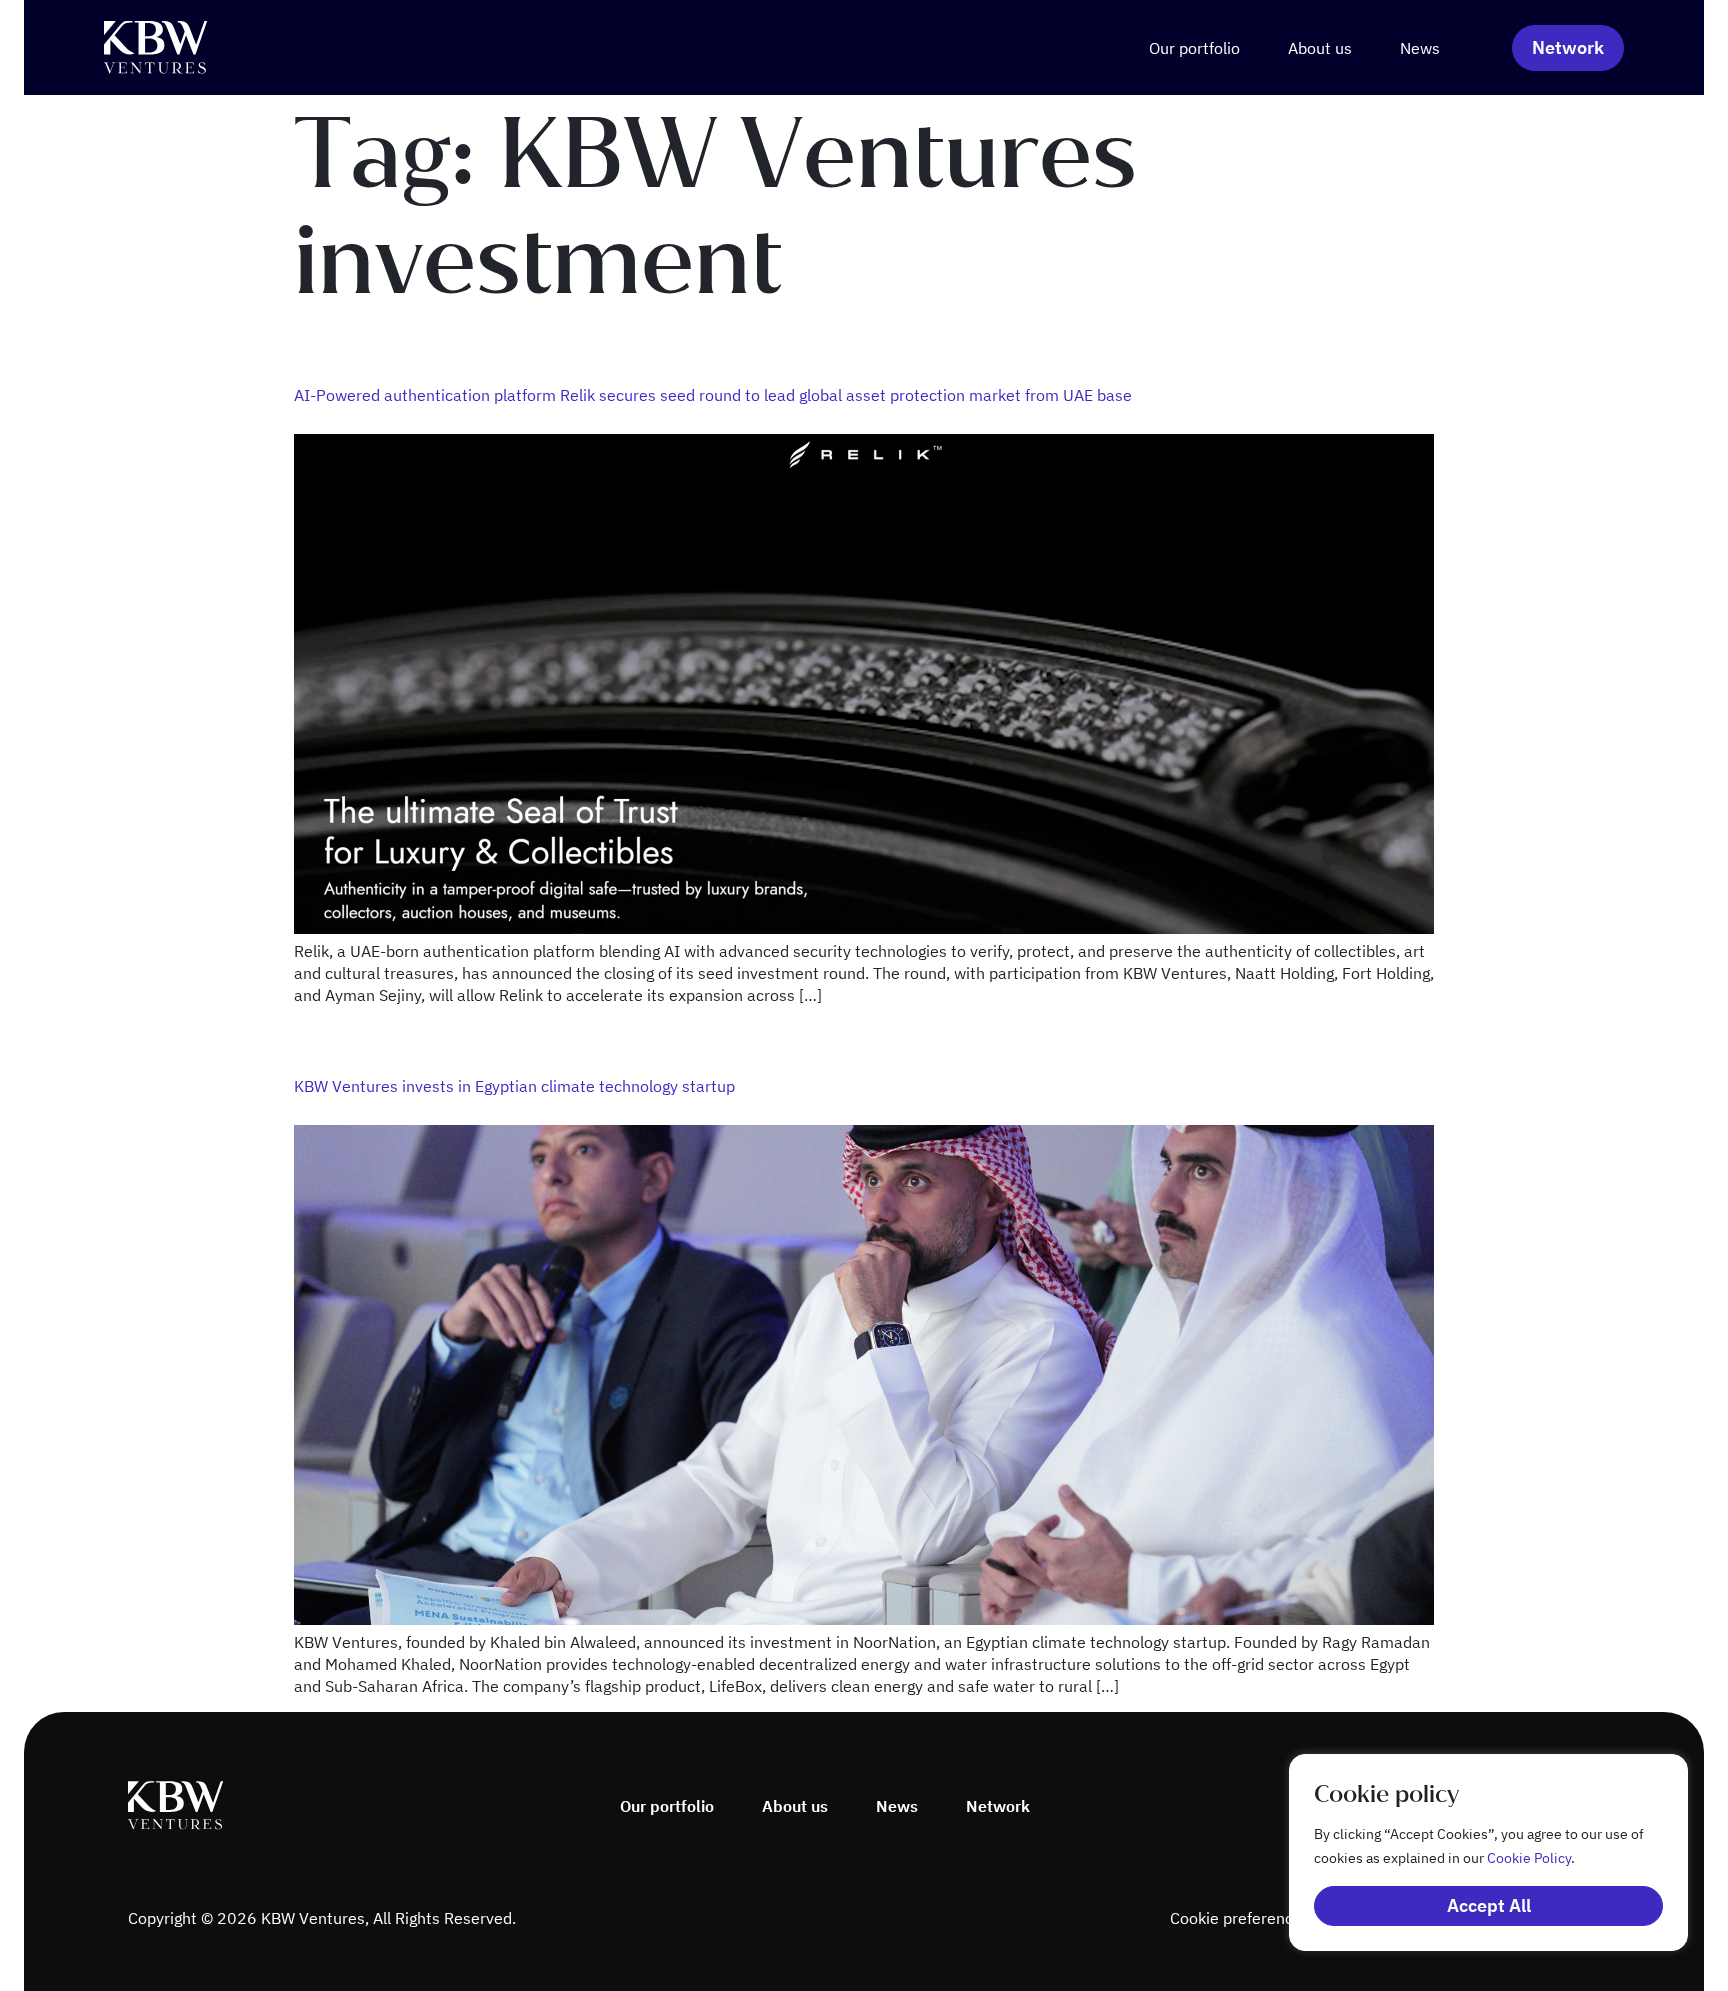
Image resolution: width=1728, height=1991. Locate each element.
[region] (1468, 1852)
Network (998, 1806)
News (1420, 48)
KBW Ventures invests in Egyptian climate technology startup (514, 1086)
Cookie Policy (1529, 1858)
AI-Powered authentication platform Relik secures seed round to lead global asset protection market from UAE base (713, 395)
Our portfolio (1194, 48)
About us (1320, 48)
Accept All (1489, 1905)
